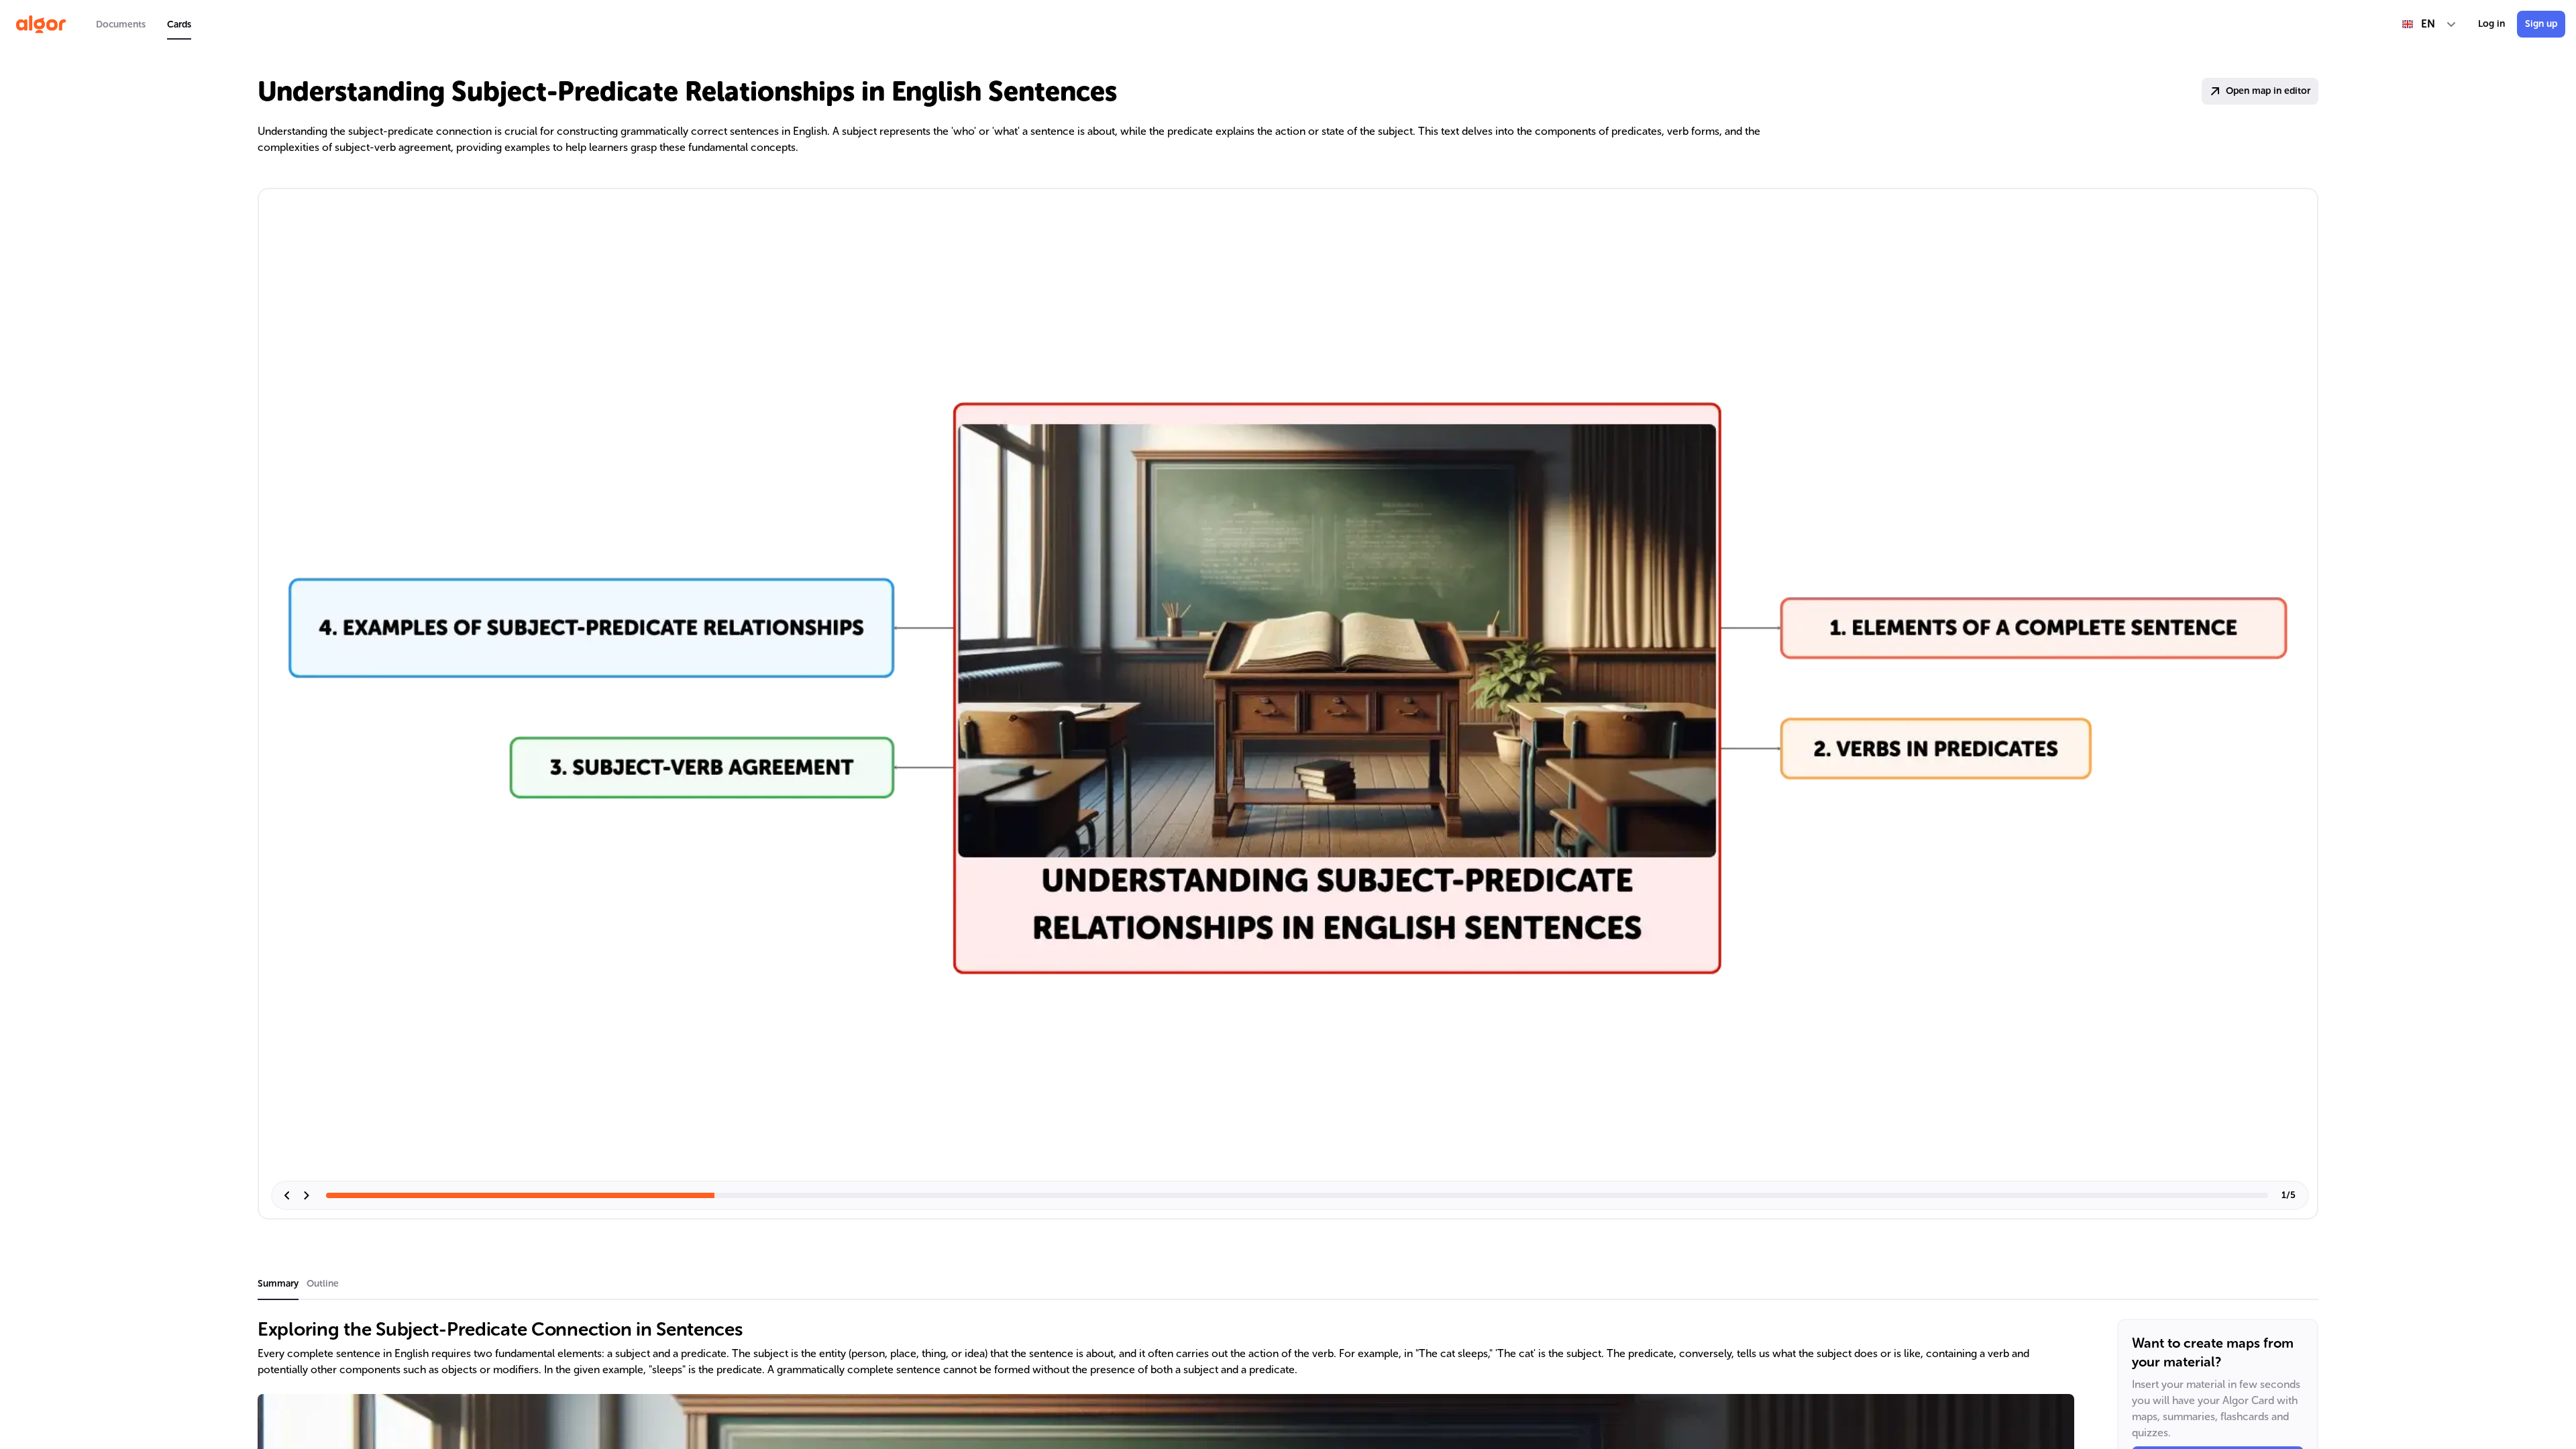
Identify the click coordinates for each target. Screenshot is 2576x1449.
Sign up (2541, 24)
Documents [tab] (121, 24)
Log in (2491, 24)
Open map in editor (2268, 91)
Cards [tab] (179, 24)
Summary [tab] (278, 1284)
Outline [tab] (323, 1284)
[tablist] (144, 24)
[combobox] (2429, 24)
